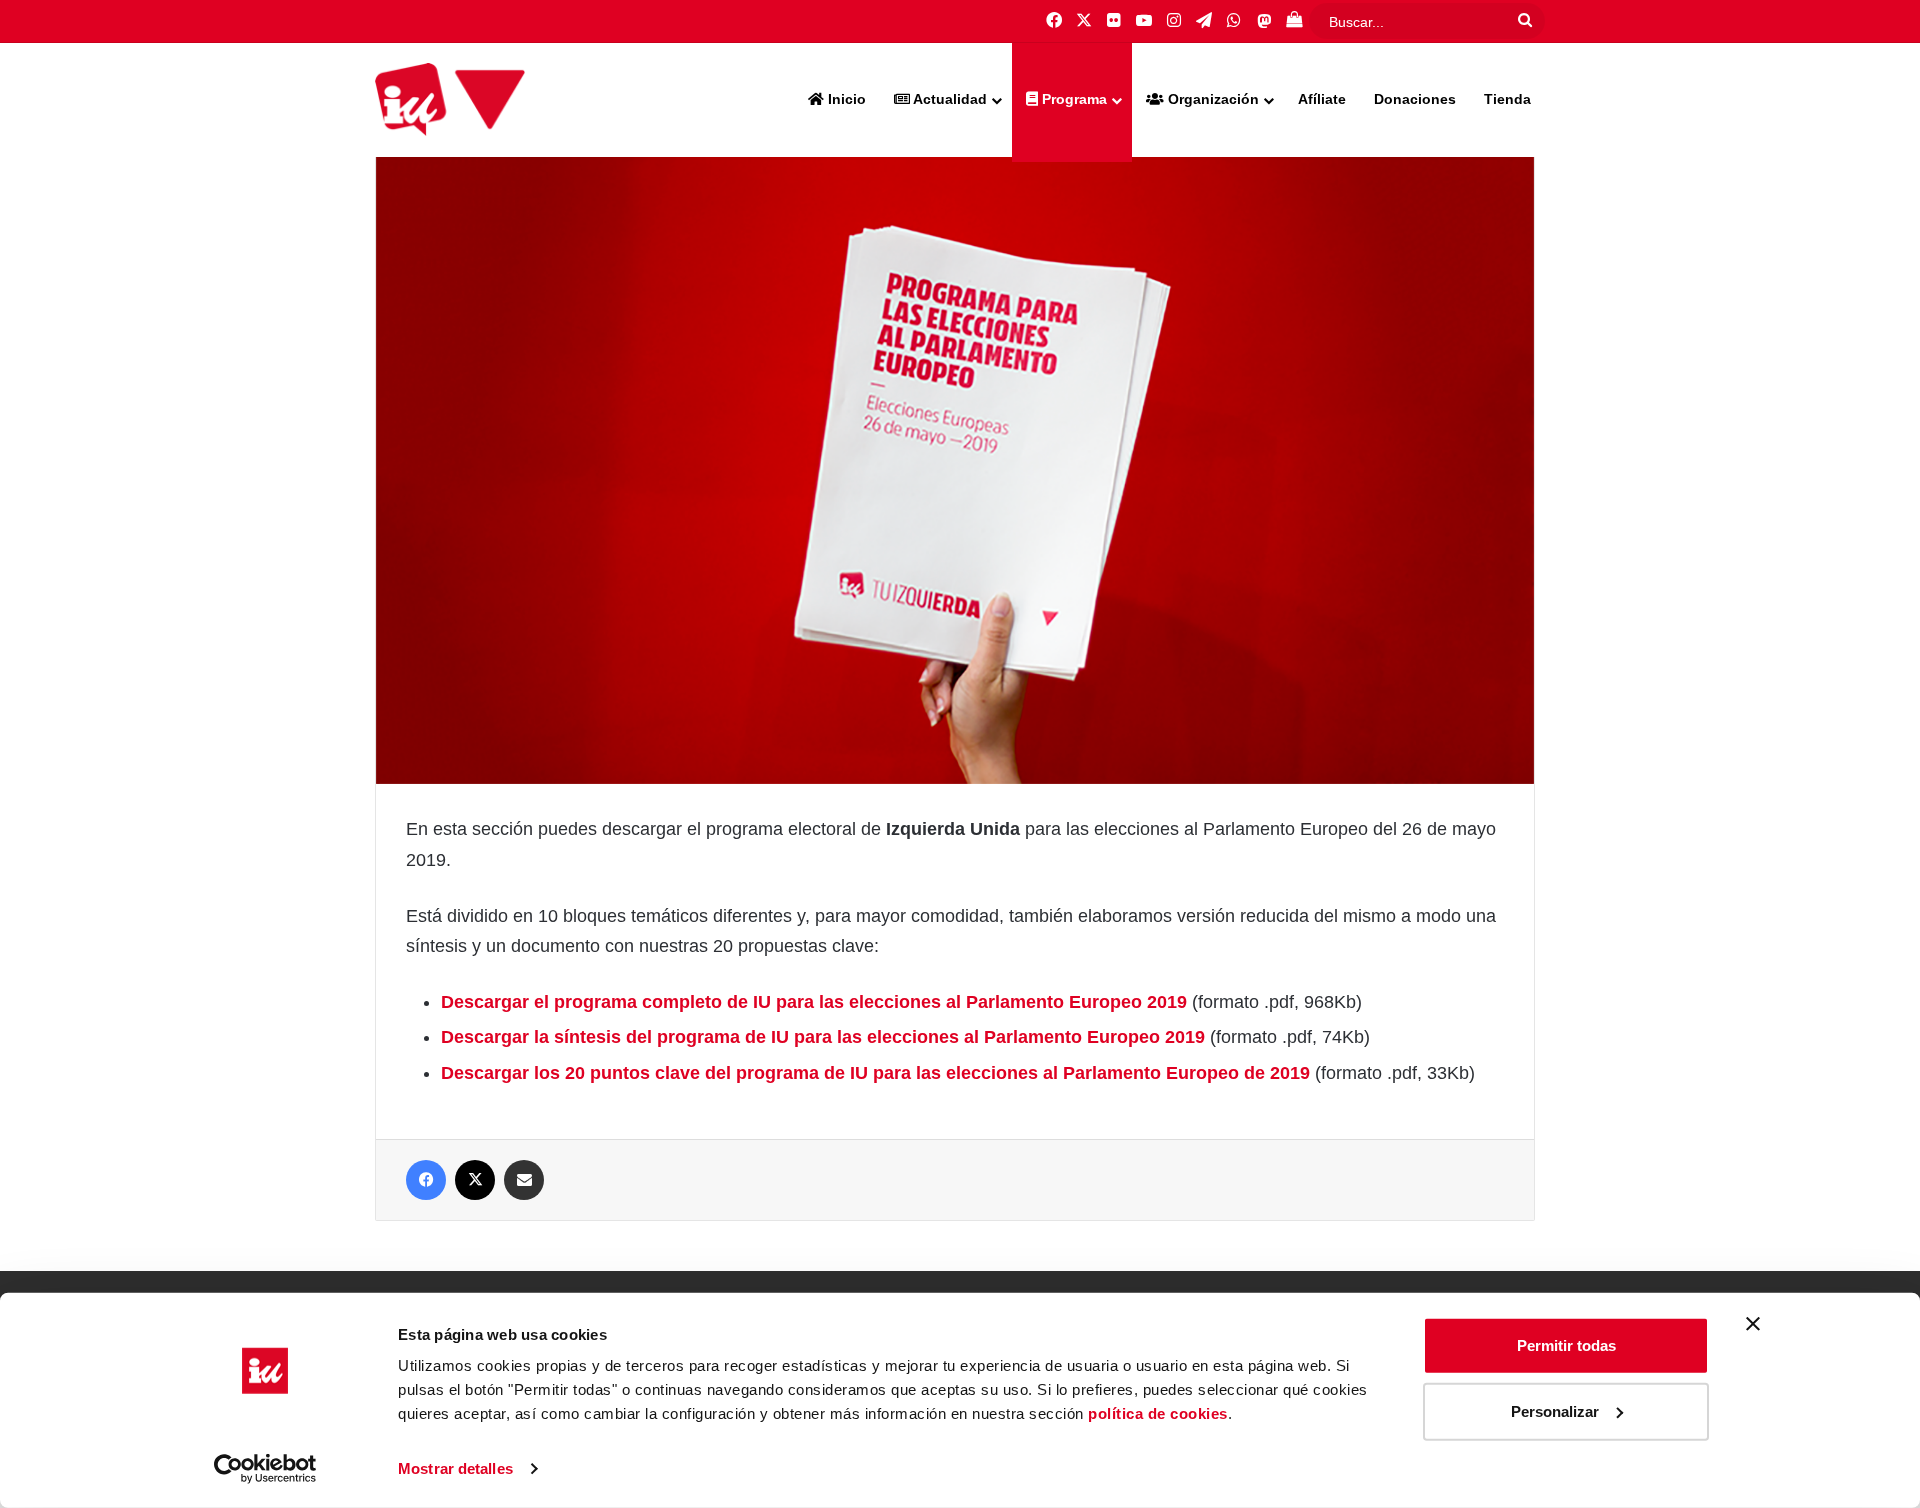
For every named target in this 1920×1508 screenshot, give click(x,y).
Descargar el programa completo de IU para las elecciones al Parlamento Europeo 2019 (814, 1002)
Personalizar (1555, 1410)
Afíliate (1322, 99)
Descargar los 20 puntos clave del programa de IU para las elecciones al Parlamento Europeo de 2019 (875, 1073)
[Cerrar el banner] (1753, 1324)
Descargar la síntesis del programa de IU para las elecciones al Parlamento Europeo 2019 (823, 1037)
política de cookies (1158, 1413)
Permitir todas (1566, 1345)
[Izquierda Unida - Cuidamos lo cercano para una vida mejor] (450, 100)
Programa (1072, 99)
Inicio (845, 99)
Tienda (1507, 99)
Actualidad (948, 99)
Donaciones (1415, 99)
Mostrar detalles (455, 1468)
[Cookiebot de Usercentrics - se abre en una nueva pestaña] (265, 1469)
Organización (1211, 99)
